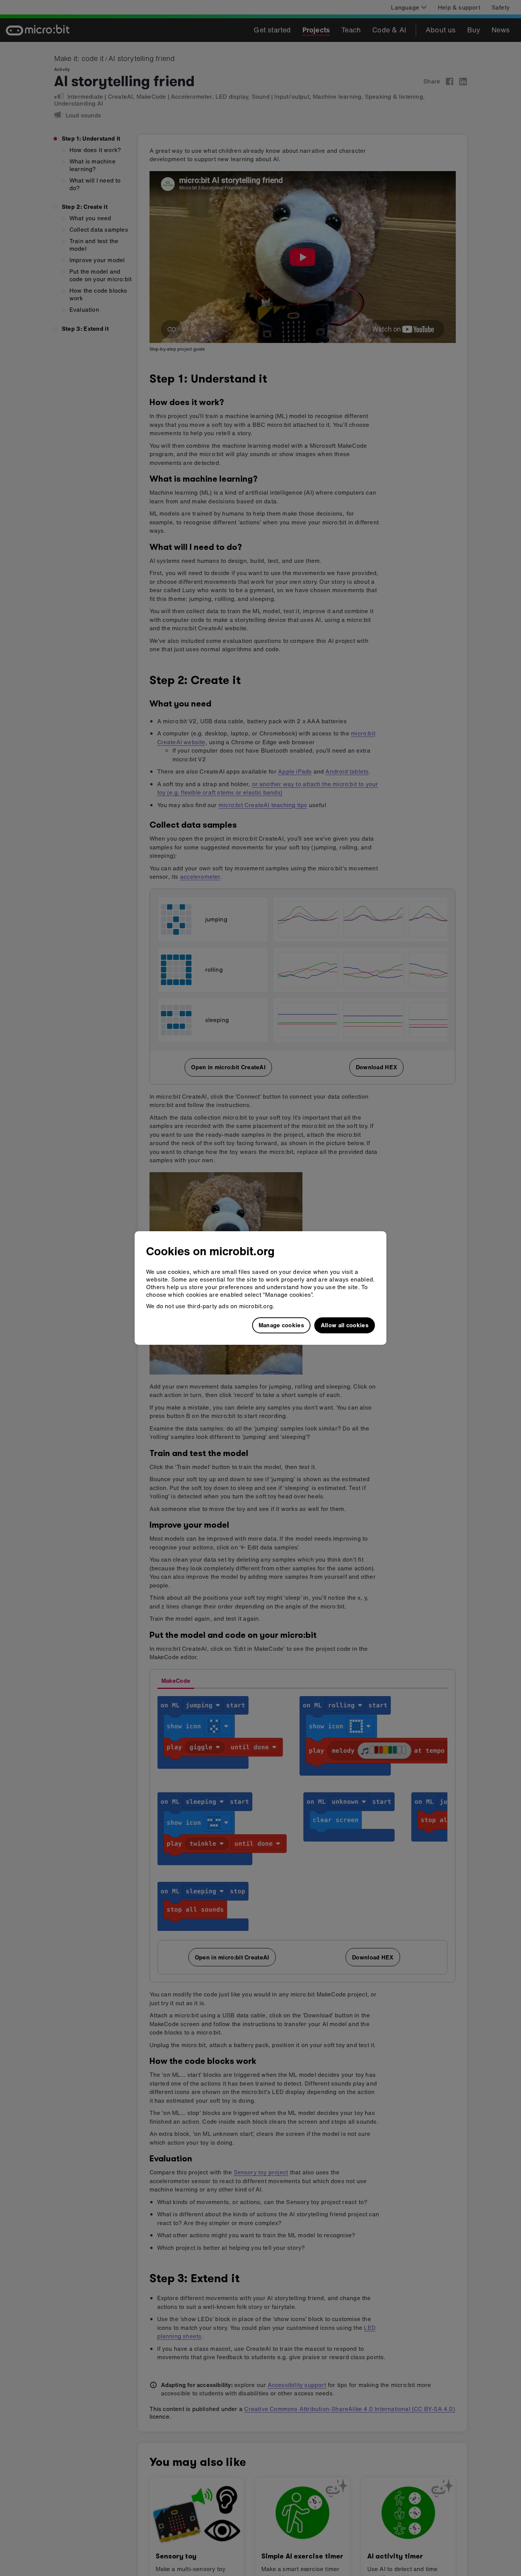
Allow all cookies (345, 1325)
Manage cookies (281, 1325)
